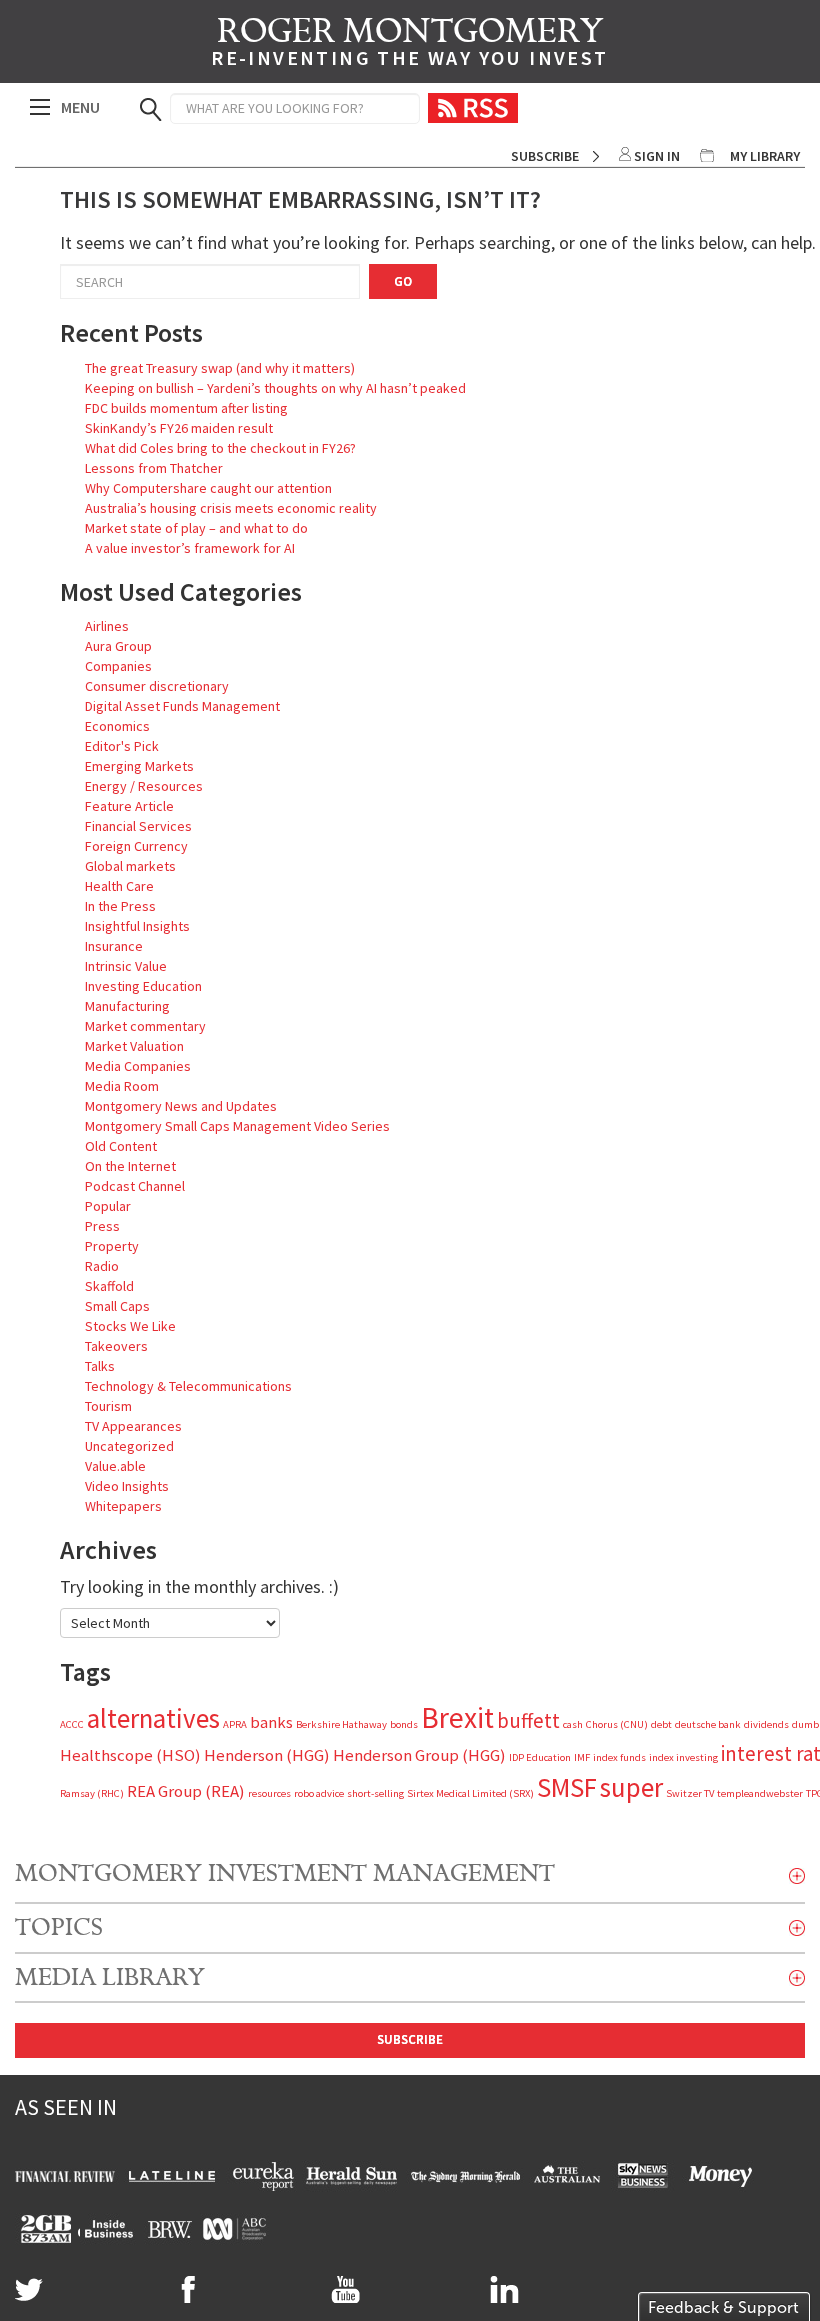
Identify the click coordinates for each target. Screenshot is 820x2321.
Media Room (122, 1086)
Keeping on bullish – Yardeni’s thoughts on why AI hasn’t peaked (275, 388)
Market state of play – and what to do (196, 528)
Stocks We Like (130, 1326)
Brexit (457, 1717)
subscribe (410, 2039)
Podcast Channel (135, 1186)
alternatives (153, 1718)
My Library (765, 156)
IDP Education (540, 1757)
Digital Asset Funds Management (182, 706)
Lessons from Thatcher (154, 468)
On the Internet (130, 1166)
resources (269, 1793)
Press (102, 1226)
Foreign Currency (136, 846)
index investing (683, 1757)
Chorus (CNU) (617, 1724)
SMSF (567, 1787)
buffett (528, 1720)
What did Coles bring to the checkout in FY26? (220, 448)
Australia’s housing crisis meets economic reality (231, 508)
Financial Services (138, 826)
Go (403, 281)
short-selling (375, 1793)
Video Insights (127, 1486)
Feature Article (129, 806)
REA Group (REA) (186, 1791)
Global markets (130, 866)
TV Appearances (133, 1426)
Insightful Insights (137, 926)
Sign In (657, 156)
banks (271, 1722)
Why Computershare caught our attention (208, 488)
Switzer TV (690, 1793)
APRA (235, 1724)
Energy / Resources (144, 786)
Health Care (119, 886)
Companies (118, 666)
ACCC (72, 1724)
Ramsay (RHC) (92, 1793)
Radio (102, 1266)
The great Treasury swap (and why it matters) (220, 368)
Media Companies (138, 1066)
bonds (404, 1724)
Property (112, 1246)
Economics (117, 726)
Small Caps (117, 1306)
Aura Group (118, 646)
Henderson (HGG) (267, 1755)
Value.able (115, 1466)
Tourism (108, 1406)
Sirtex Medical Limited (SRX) (470, 1793)
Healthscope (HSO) (130, 1755)
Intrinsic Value (126, 966)
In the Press (120, 906)
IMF (582, 1757)
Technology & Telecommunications (188, 1386)
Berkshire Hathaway (341, 1724)
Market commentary (145, 1026)
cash (573, 1724)
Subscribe (545, 156)
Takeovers (116, 1346)
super (631, 1787)
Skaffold (109, 1286)
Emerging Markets (139, 766)
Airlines (107, 626)
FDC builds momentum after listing (186, 408)
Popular (108, 1206)
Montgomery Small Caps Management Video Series (237, 1126)
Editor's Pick (122, 746)
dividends (766, 1724)
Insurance (114, 946)
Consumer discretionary (157, 686)
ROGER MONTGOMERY (409, 45)
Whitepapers (123, 1506)
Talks (100, 1366)
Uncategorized (129, 1446)
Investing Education (143, 986)
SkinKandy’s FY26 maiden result (179, 428)
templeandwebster (760, 1793)
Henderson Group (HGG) (419, 1755)
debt (661, 1724)
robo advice (319, 1793)
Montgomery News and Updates (181, 1106)
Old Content (121, 1146)
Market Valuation (134, 1046)
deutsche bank (708, 1724)
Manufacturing (127, 1006)
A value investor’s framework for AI (190, 548)
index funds (619, 1757)
